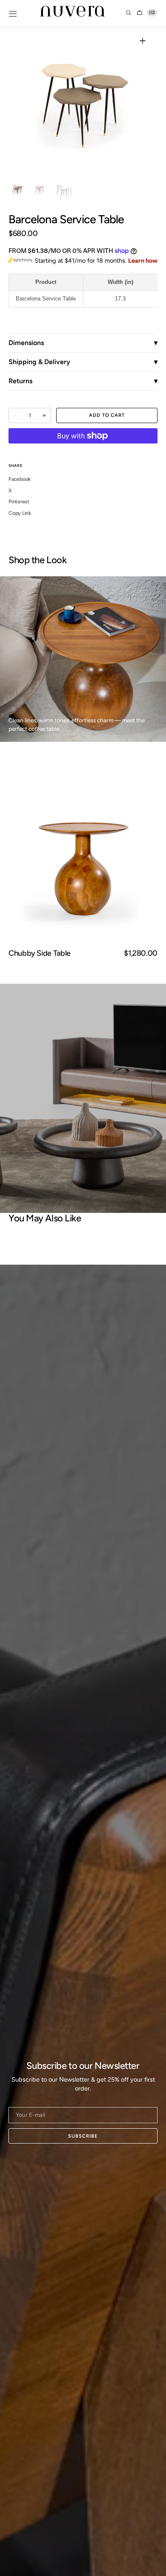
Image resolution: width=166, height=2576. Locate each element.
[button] (13, 14)
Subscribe (83, 2136)
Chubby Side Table (40, 953)
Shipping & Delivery (39, 362)
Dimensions (26, 343)
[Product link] (83, 857)
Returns (20, 381)
